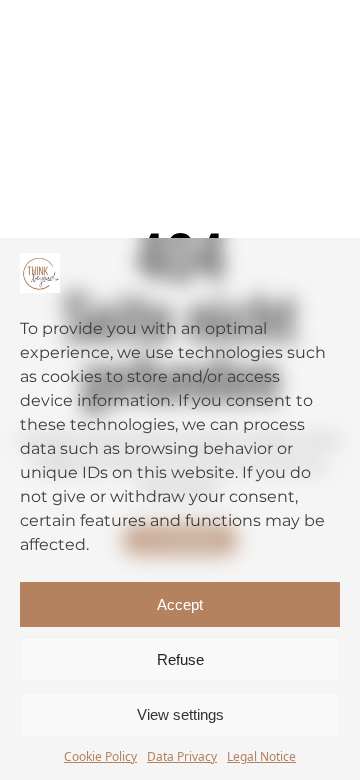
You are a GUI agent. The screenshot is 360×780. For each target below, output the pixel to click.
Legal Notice (261, 756)
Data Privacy (182, 756)
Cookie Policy (100, 756)
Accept (180, 604)
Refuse (180, 659)
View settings (180, 714)
